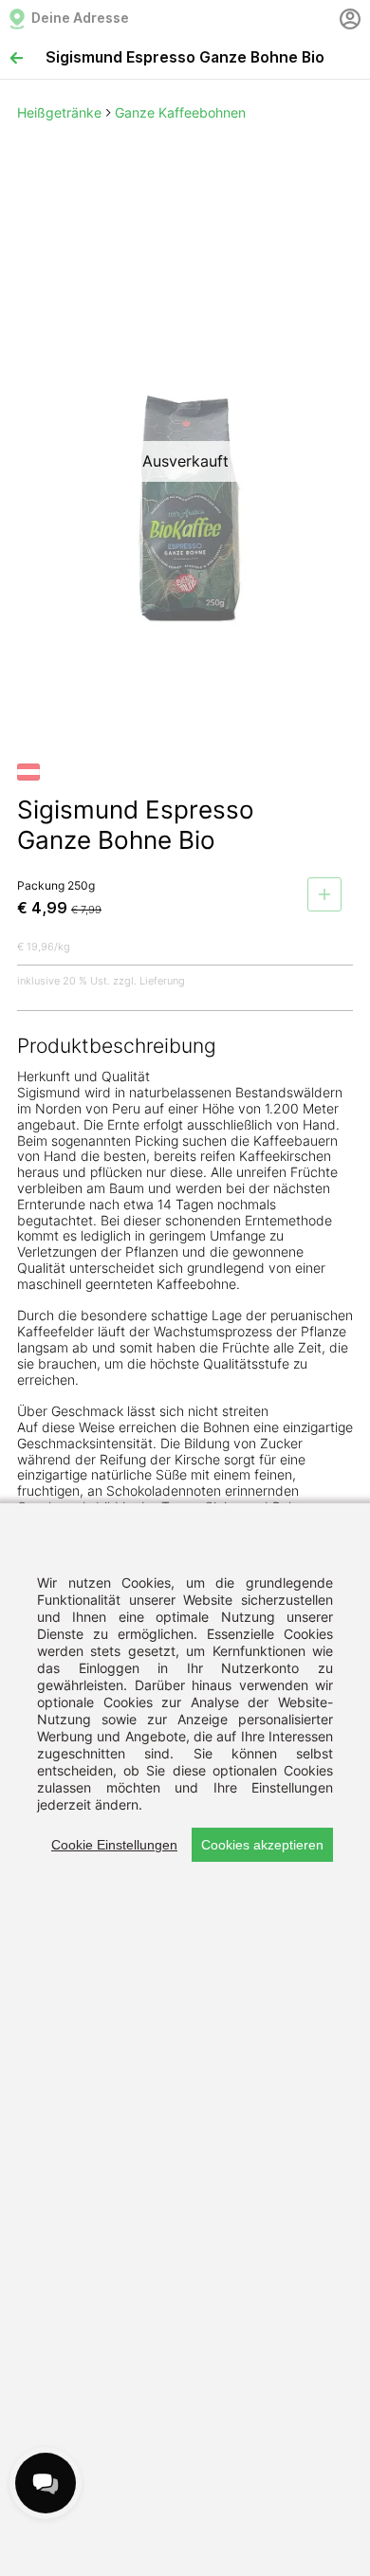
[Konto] (350, 19)
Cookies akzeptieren (262, 1845)
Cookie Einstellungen (114, 1845)
